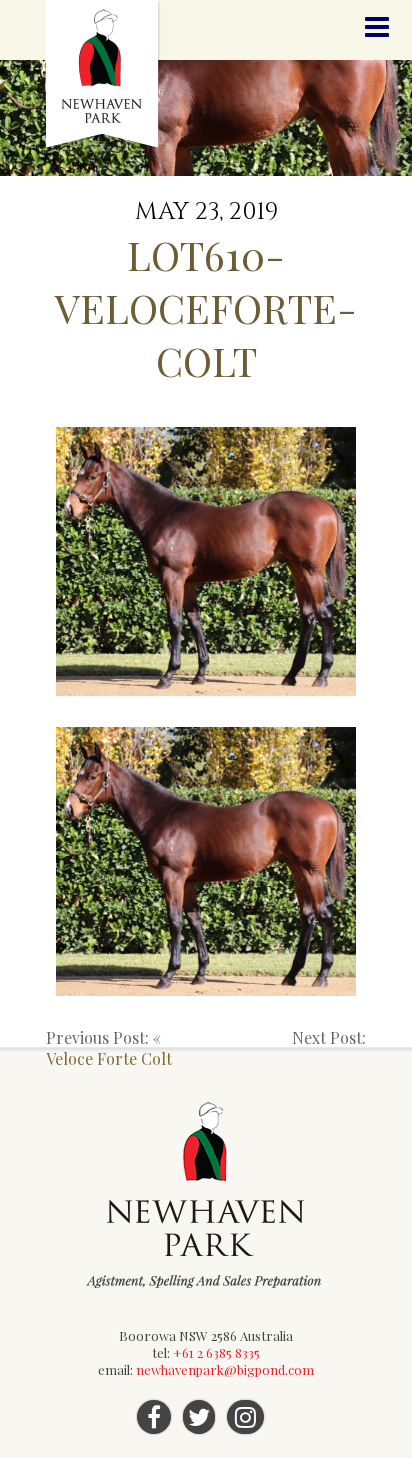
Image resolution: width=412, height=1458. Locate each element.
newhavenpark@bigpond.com (225, 1369)
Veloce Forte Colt (109, 1058)
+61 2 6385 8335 (216, 1352)
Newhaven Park (103, 75)
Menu (377, 27)
